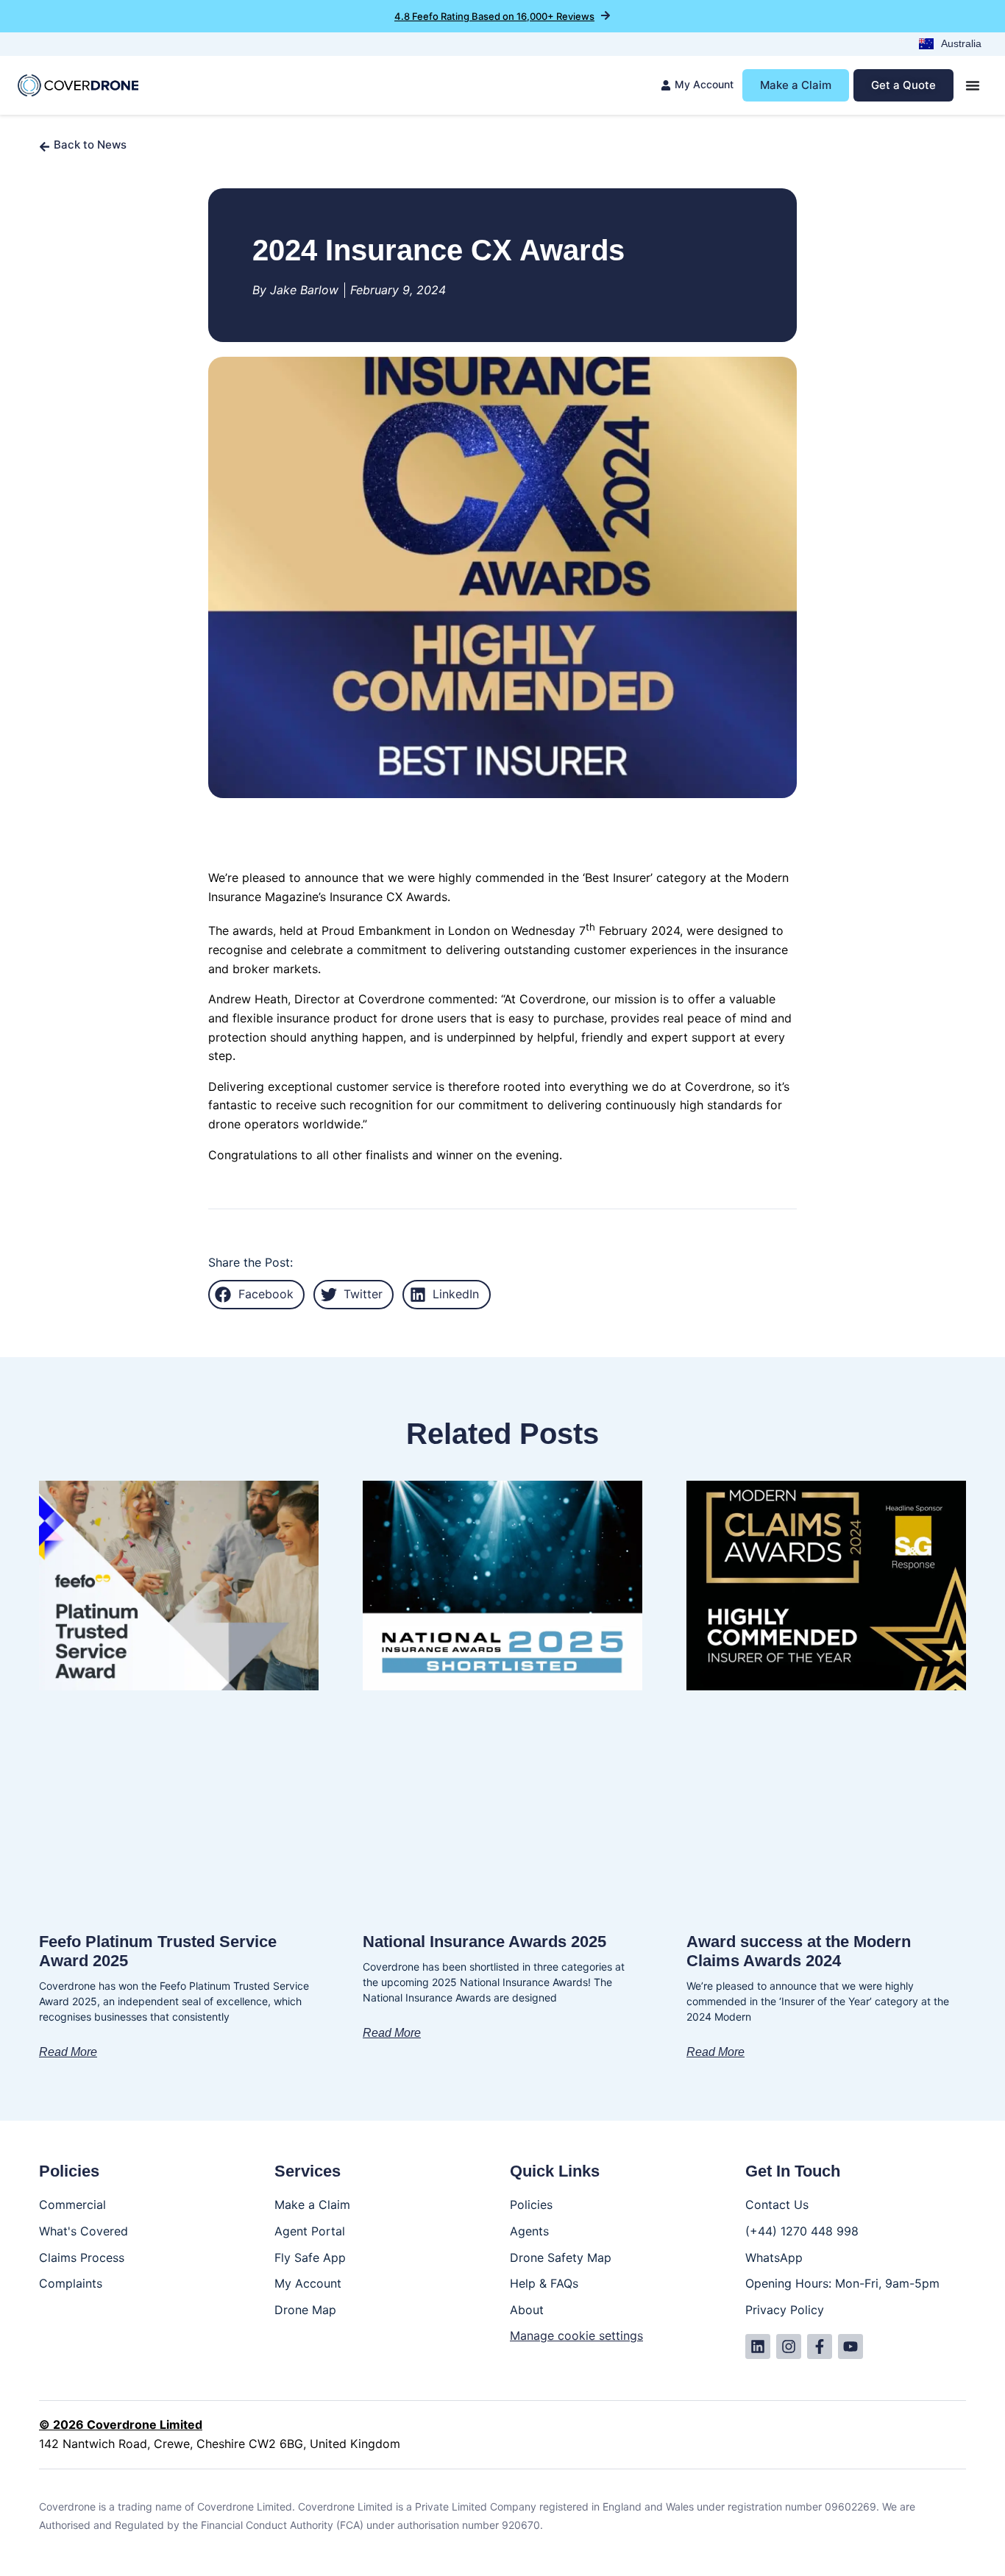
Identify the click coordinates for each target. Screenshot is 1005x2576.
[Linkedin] (758, 2346)
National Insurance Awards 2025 (484, 1942)
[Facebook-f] (820, 2346)
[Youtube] (850, 2346)
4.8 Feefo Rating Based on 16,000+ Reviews (494, 16)
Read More (68, 2052)
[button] (256, 1295)
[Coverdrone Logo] (78, 86)
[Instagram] (789, 2346)
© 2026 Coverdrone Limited (121, 2424)
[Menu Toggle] (973, 85)
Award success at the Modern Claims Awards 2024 (799, 1951)
